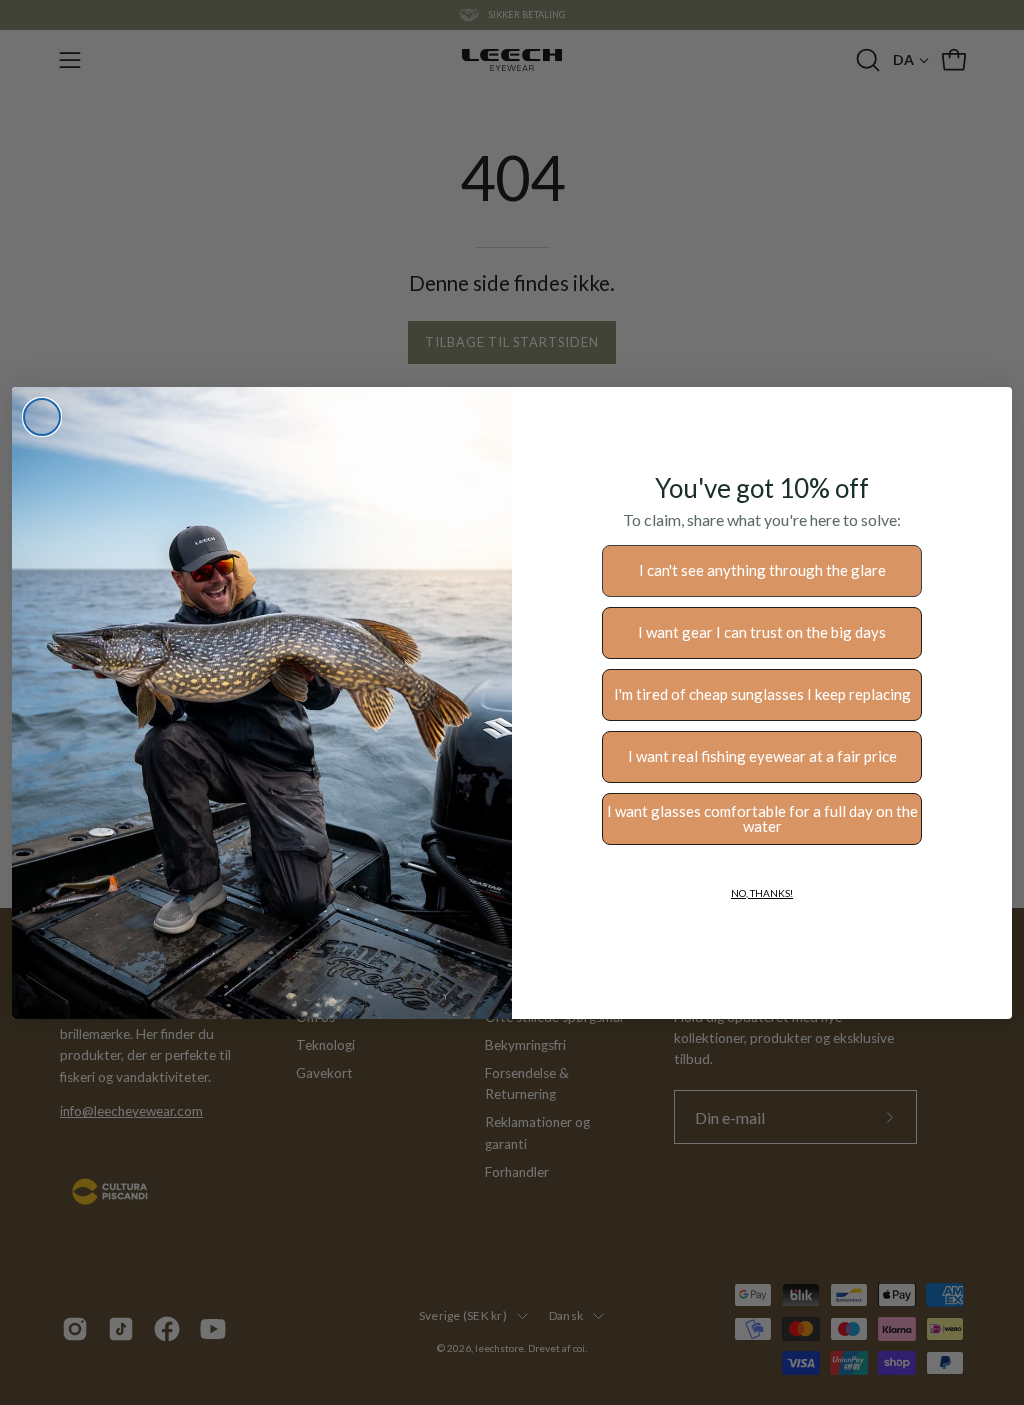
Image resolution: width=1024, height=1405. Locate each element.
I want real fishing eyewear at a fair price (762, 756)
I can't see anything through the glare (762, 570)
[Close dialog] (42, 417)
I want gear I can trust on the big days (762, 632)
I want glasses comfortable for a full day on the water (762, 818)
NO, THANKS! (762, 893)
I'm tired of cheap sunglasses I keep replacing (762, 694)
